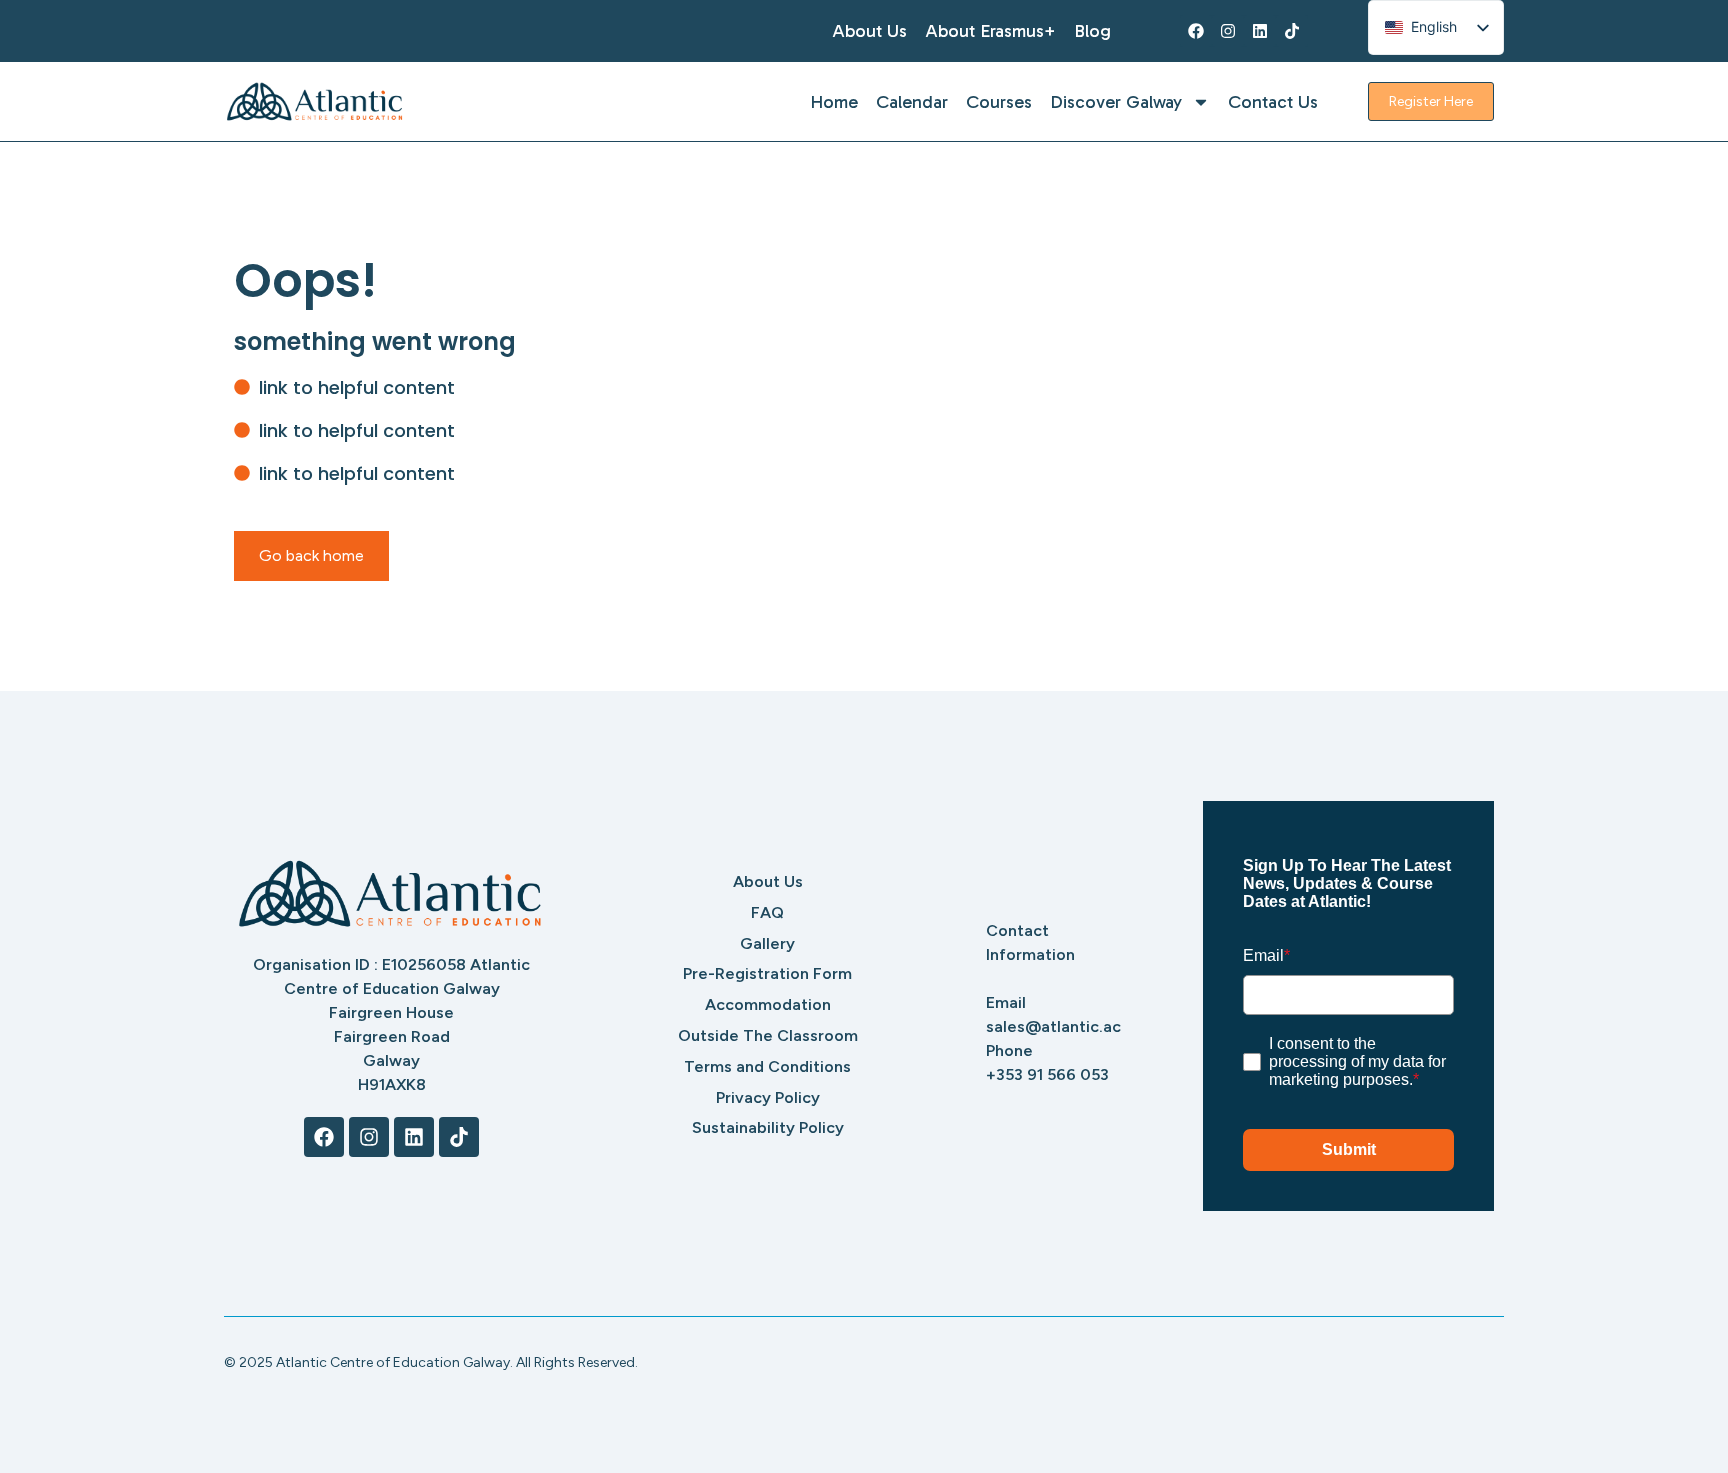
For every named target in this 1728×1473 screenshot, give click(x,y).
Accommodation (768, 1004)
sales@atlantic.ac (1053, 1026)
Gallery (767, 943)
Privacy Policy (768, 1097)
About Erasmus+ (990, 31)
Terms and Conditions (767, 1066)
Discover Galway (1116, 102)
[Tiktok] (1292, 31)
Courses (999, 102)
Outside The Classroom (768, 1035)
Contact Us (1273, 102)
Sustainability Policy (768, 1127)
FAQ (767, 912)
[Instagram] (1228, 31)
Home (834, 102)
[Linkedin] (1260, 31)
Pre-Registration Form (767, 973)
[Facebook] (1196, 31)
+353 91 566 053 (1047, 1074)
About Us (869, 31)
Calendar (912, 102)
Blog (1092, 31)
